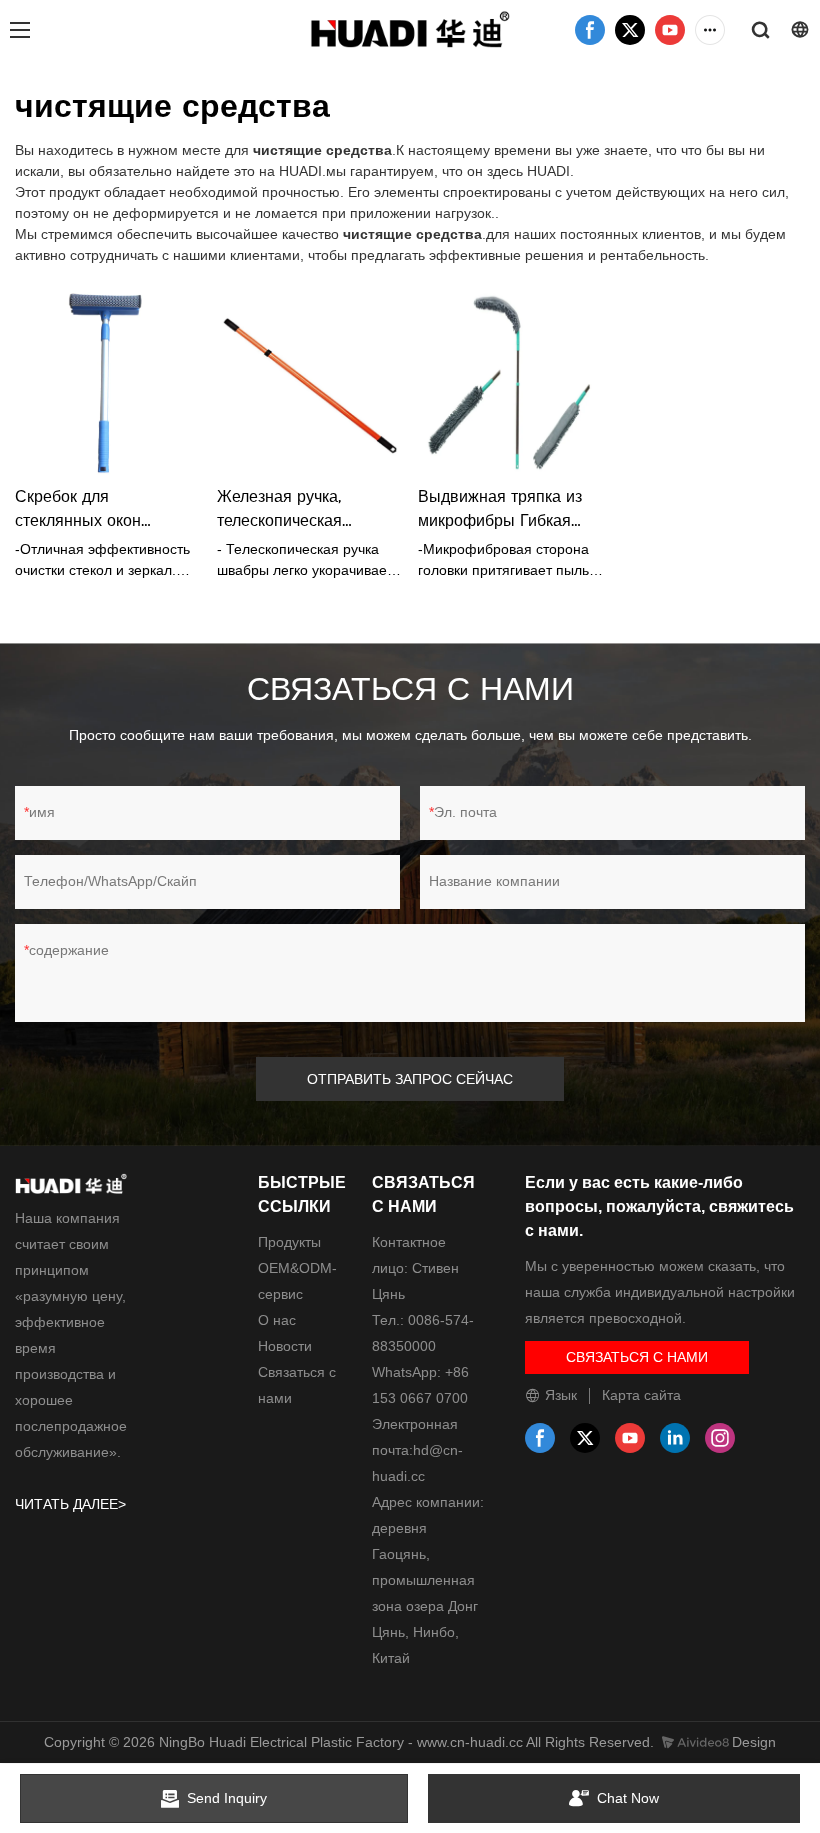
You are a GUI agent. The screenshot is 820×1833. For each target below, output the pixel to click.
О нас (277, 1320)
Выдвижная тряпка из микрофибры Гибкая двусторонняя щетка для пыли (510, 510)
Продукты (289, 1242)
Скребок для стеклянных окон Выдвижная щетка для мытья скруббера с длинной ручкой (99, 510)
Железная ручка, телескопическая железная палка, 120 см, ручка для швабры (309, 510)
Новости (285, 1346)
